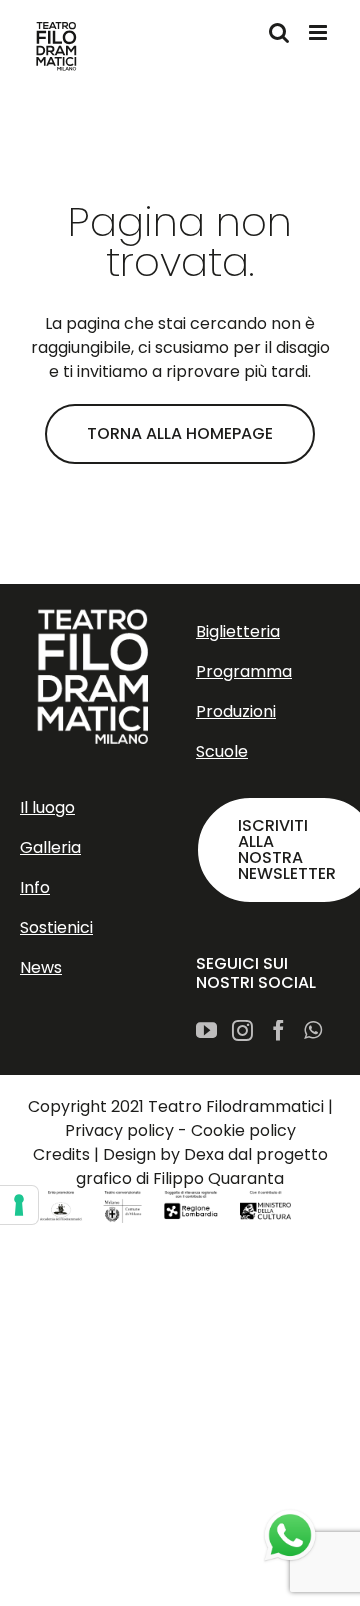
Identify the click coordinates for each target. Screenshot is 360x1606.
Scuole (222, 751)
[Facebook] (278, 1030)
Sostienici (56, 927)
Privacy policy (119, 1130)
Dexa (204, 1154)
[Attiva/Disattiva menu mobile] (319, 32)
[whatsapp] (290, 1536)
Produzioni (236, 711)
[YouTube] (206, 1030)
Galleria (50, 847)
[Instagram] (242, 1030)
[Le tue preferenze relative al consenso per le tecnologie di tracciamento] (19, 1205)
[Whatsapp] (313, 1030)
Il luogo (47, 807)
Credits (61, 1154)
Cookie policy (243, 1130)
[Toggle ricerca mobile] (279, 32)
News (41, 967)
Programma (244, 671)
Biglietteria (238, 631)
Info (35, 887)
